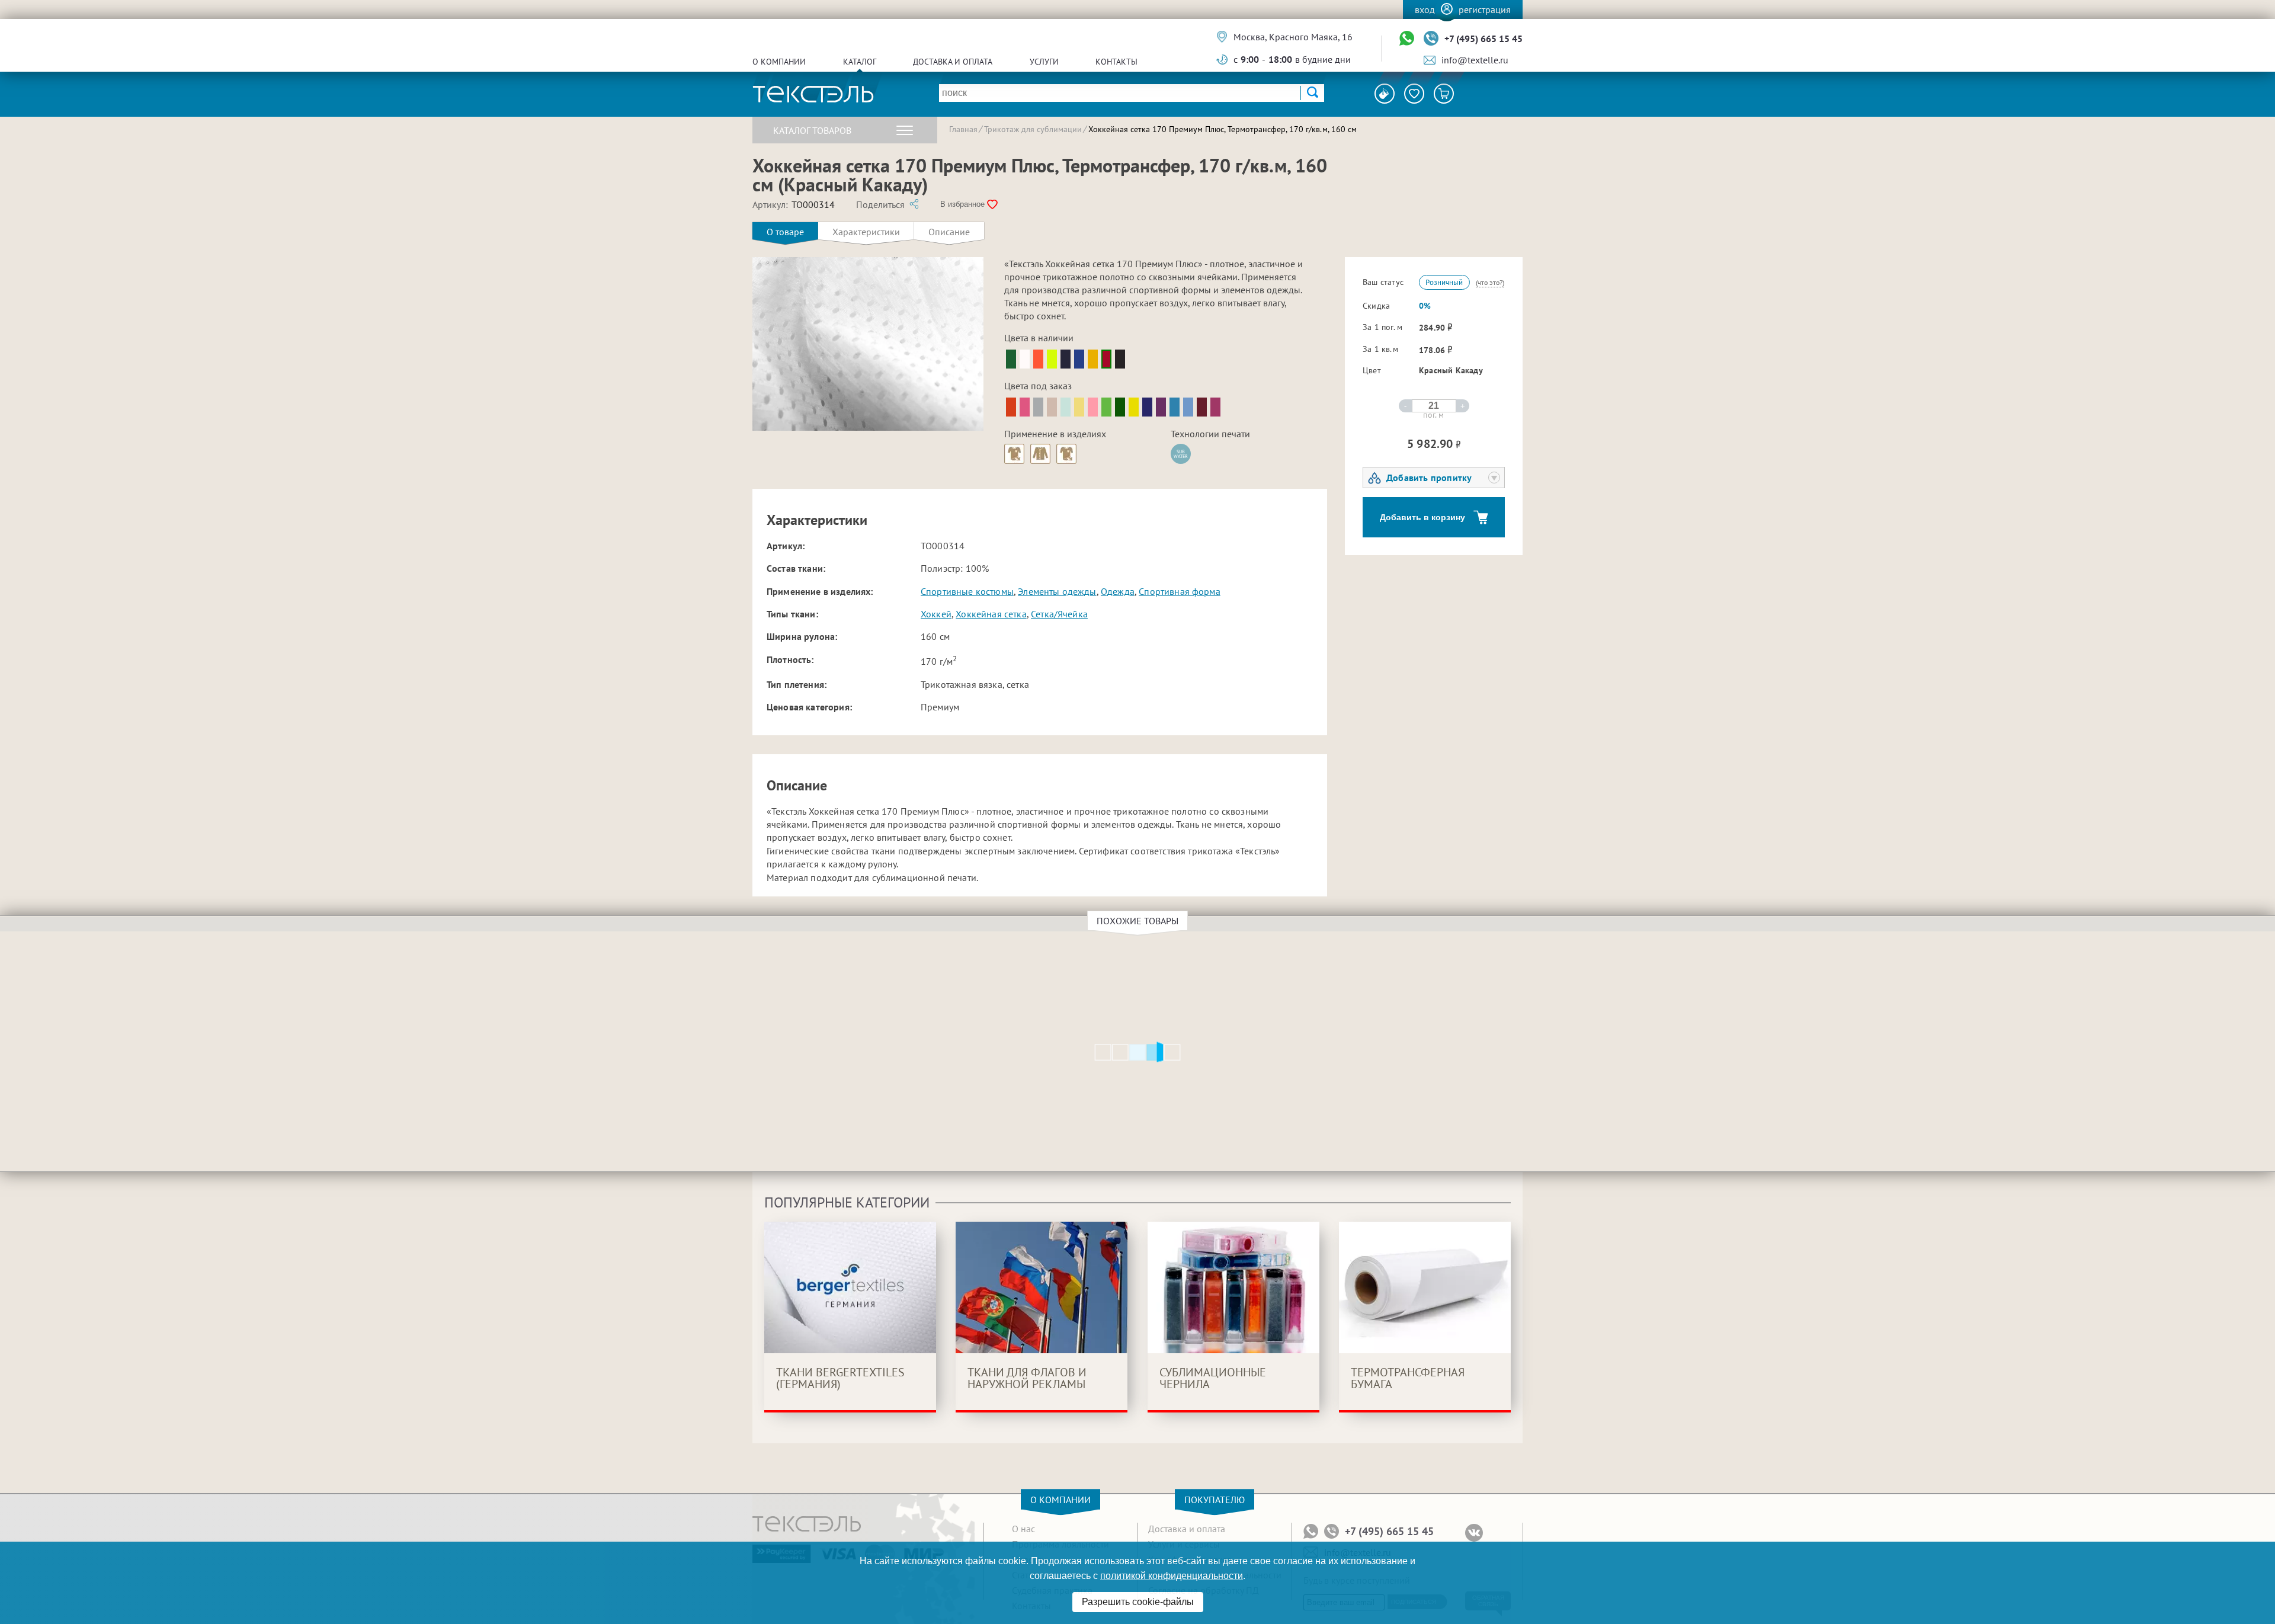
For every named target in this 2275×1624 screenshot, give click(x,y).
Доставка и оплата (953, 62)
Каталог (860, 62)
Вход (1425, 9)
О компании (779, 62)
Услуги (1044, 62)
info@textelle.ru (1475, 60)
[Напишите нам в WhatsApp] (1407, 39)
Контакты (1116, 62)
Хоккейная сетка (991, 614)
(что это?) (1490, 282)
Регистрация (1485, 9)
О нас (1023, 1529)
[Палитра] (1385, 94)
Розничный (1444, 282)
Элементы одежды (1057, 591)
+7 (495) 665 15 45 (1483, 39)
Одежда (1118, 591)
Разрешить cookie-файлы (1138, 1602)
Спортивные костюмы (967, 591)
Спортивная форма (1180, 591)
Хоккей (936, 614)
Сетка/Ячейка (1059, 614)
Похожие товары (1137, 921)
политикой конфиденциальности (1172, 1576)
